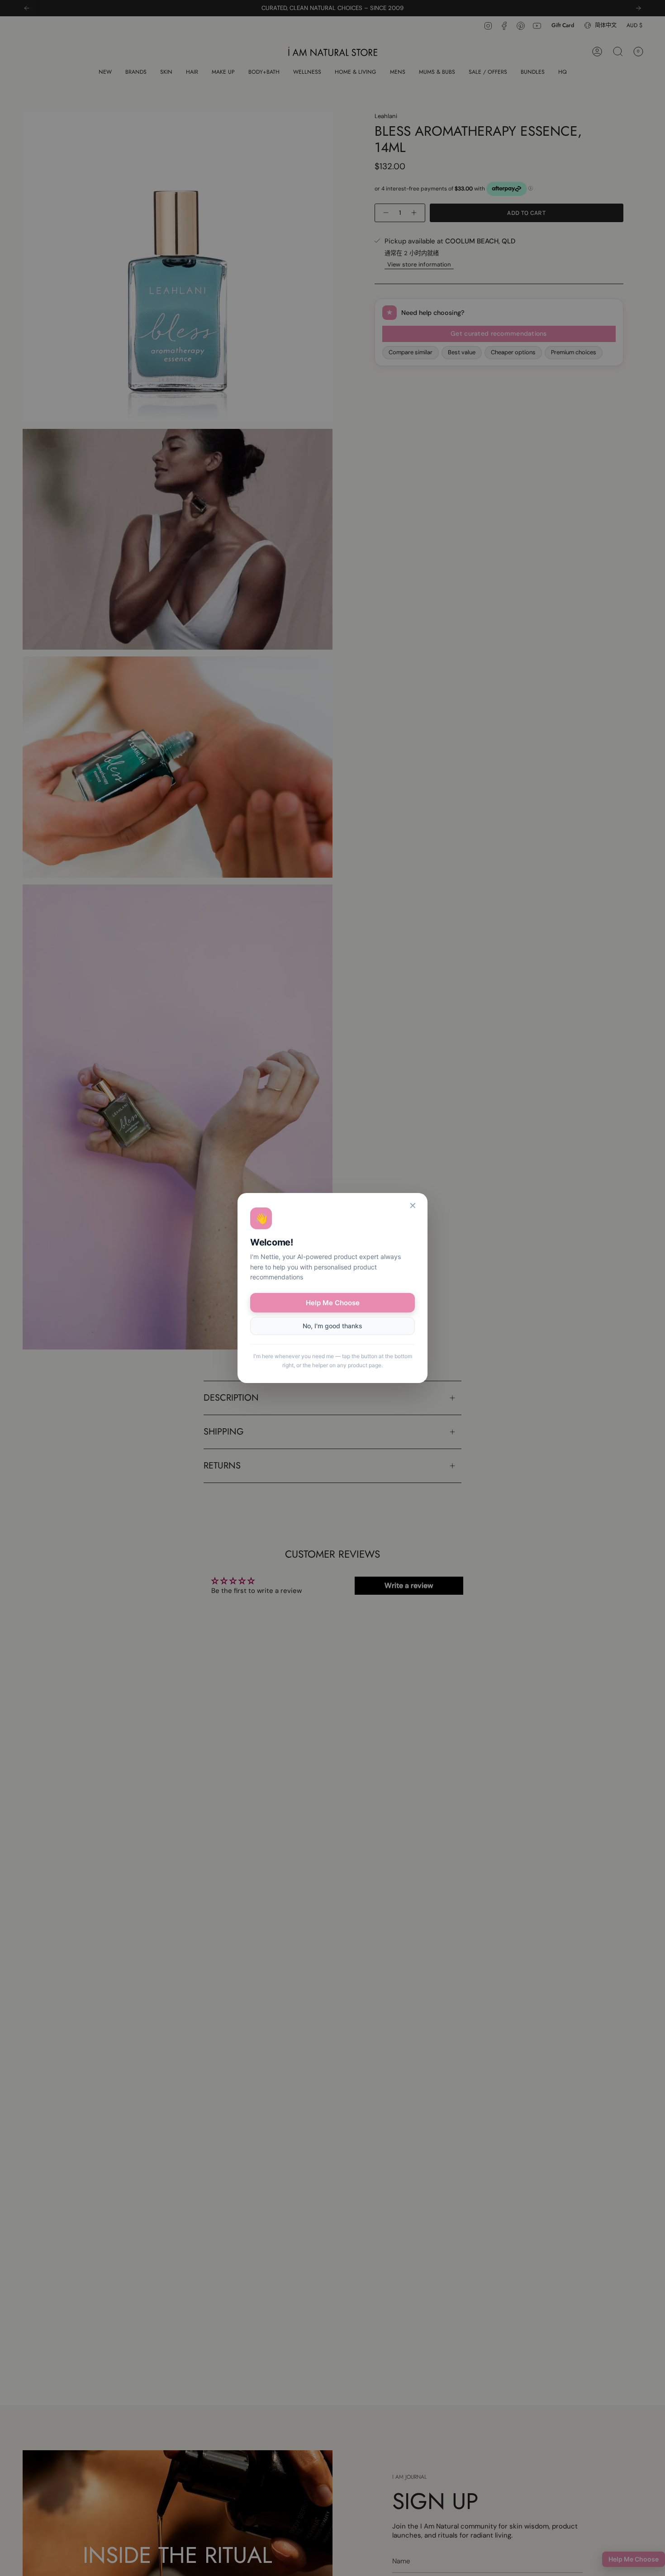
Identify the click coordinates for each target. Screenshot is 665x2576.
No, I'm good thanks (332, 1326)
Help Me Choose (333, 1303)
